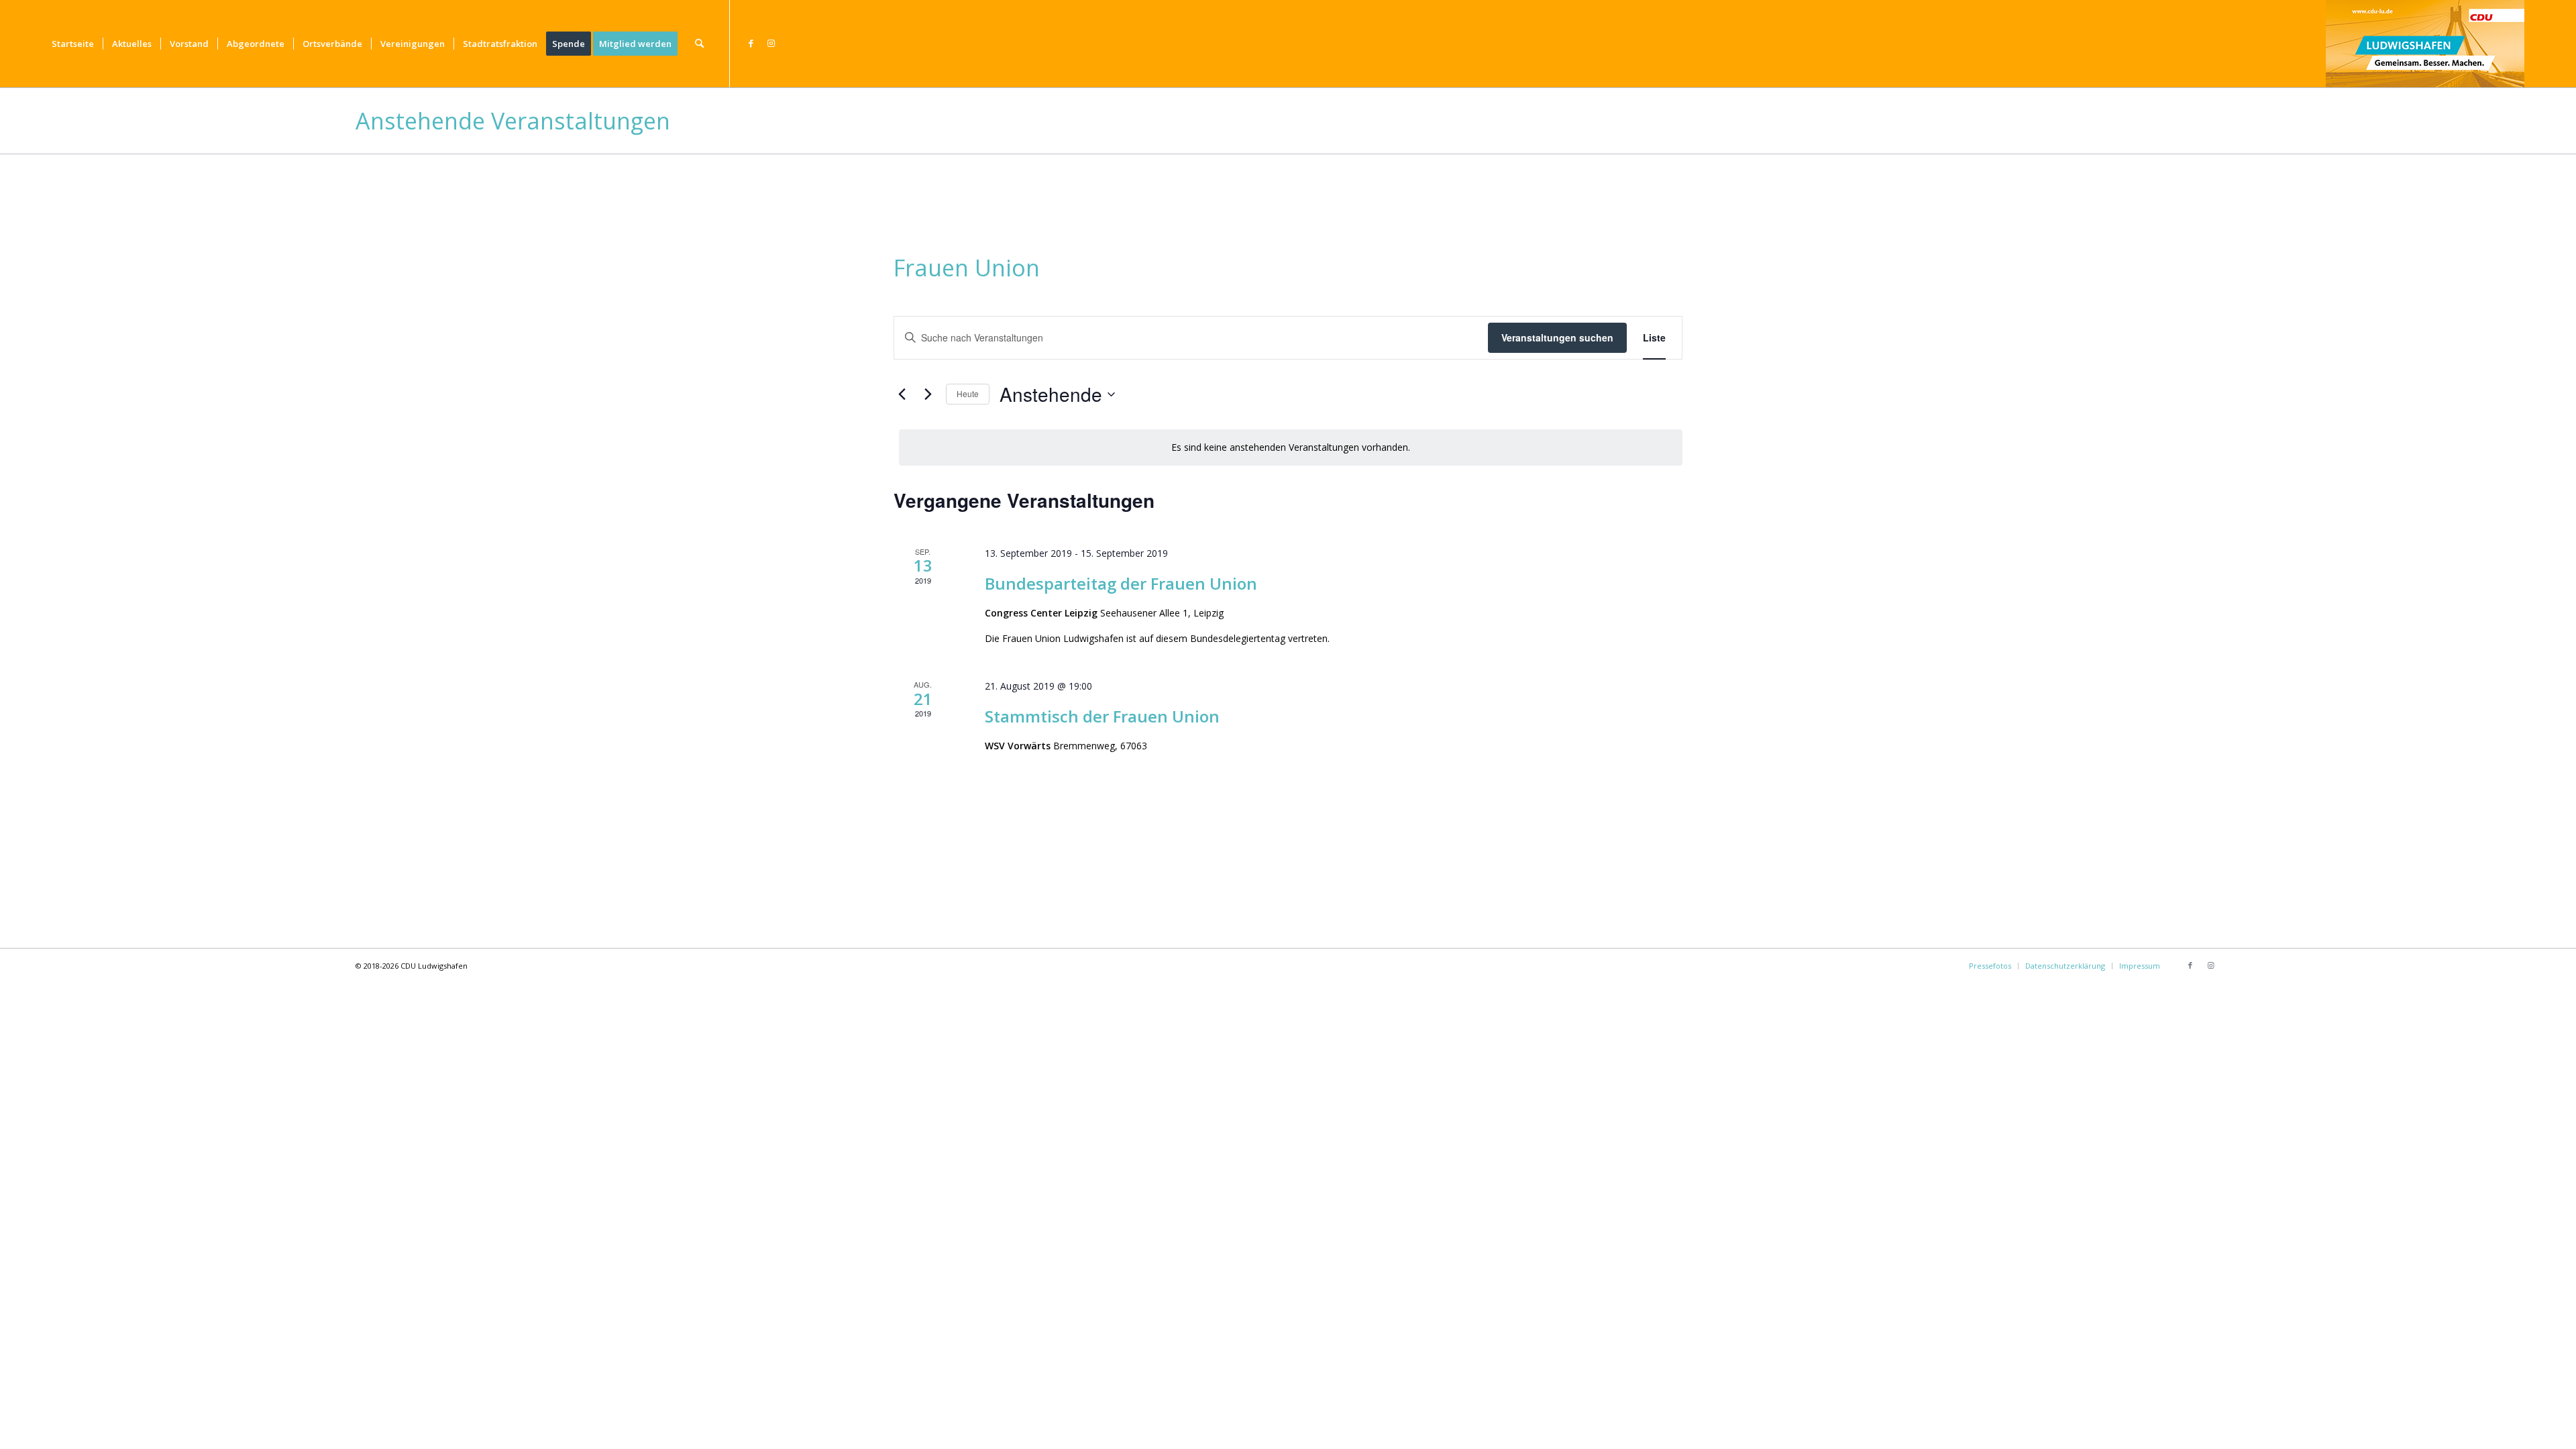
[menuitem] (73, 44)
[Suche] (699, 44)
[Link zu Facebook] (751, 43)
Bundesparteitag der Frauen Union (1121, 583)
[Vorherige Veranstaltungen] (902, 394)
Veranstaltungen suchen (1557, 337)
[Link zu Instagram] (771, 43)
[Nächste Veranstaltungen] (928, 394)
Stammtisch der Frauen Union (1102, 716)
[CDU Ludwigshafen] (2425, 44)
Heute (968, 393)
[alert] (1291, 448)
